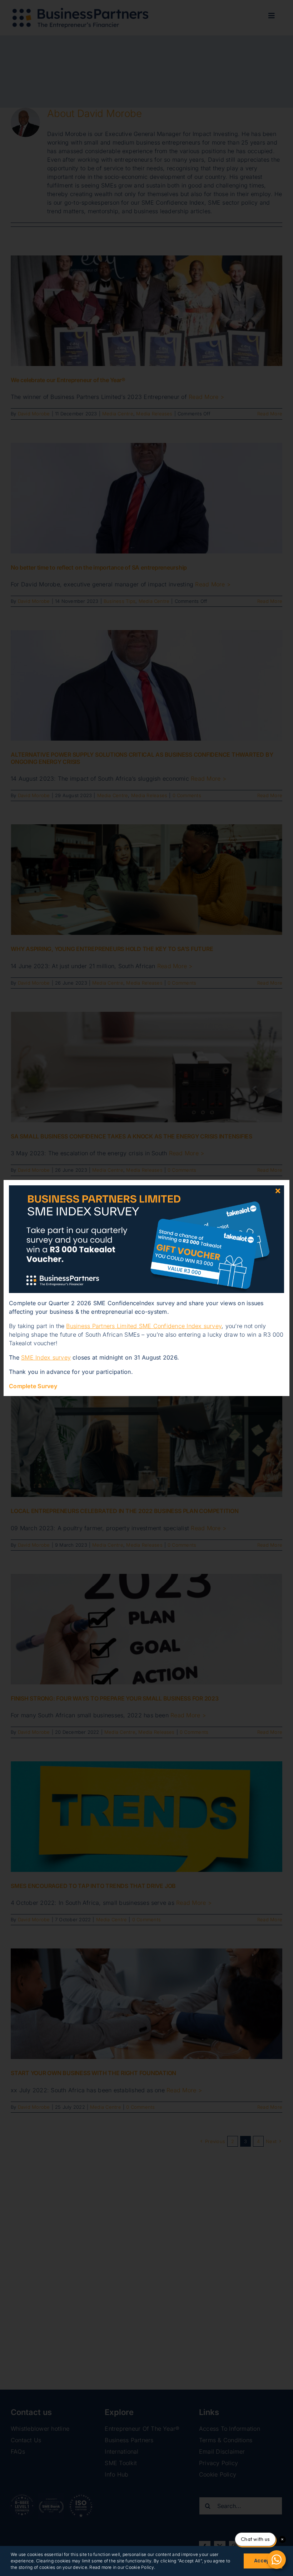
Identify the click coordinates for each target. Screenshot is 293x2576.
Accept (263, 2561)
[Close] (278, 1191)
